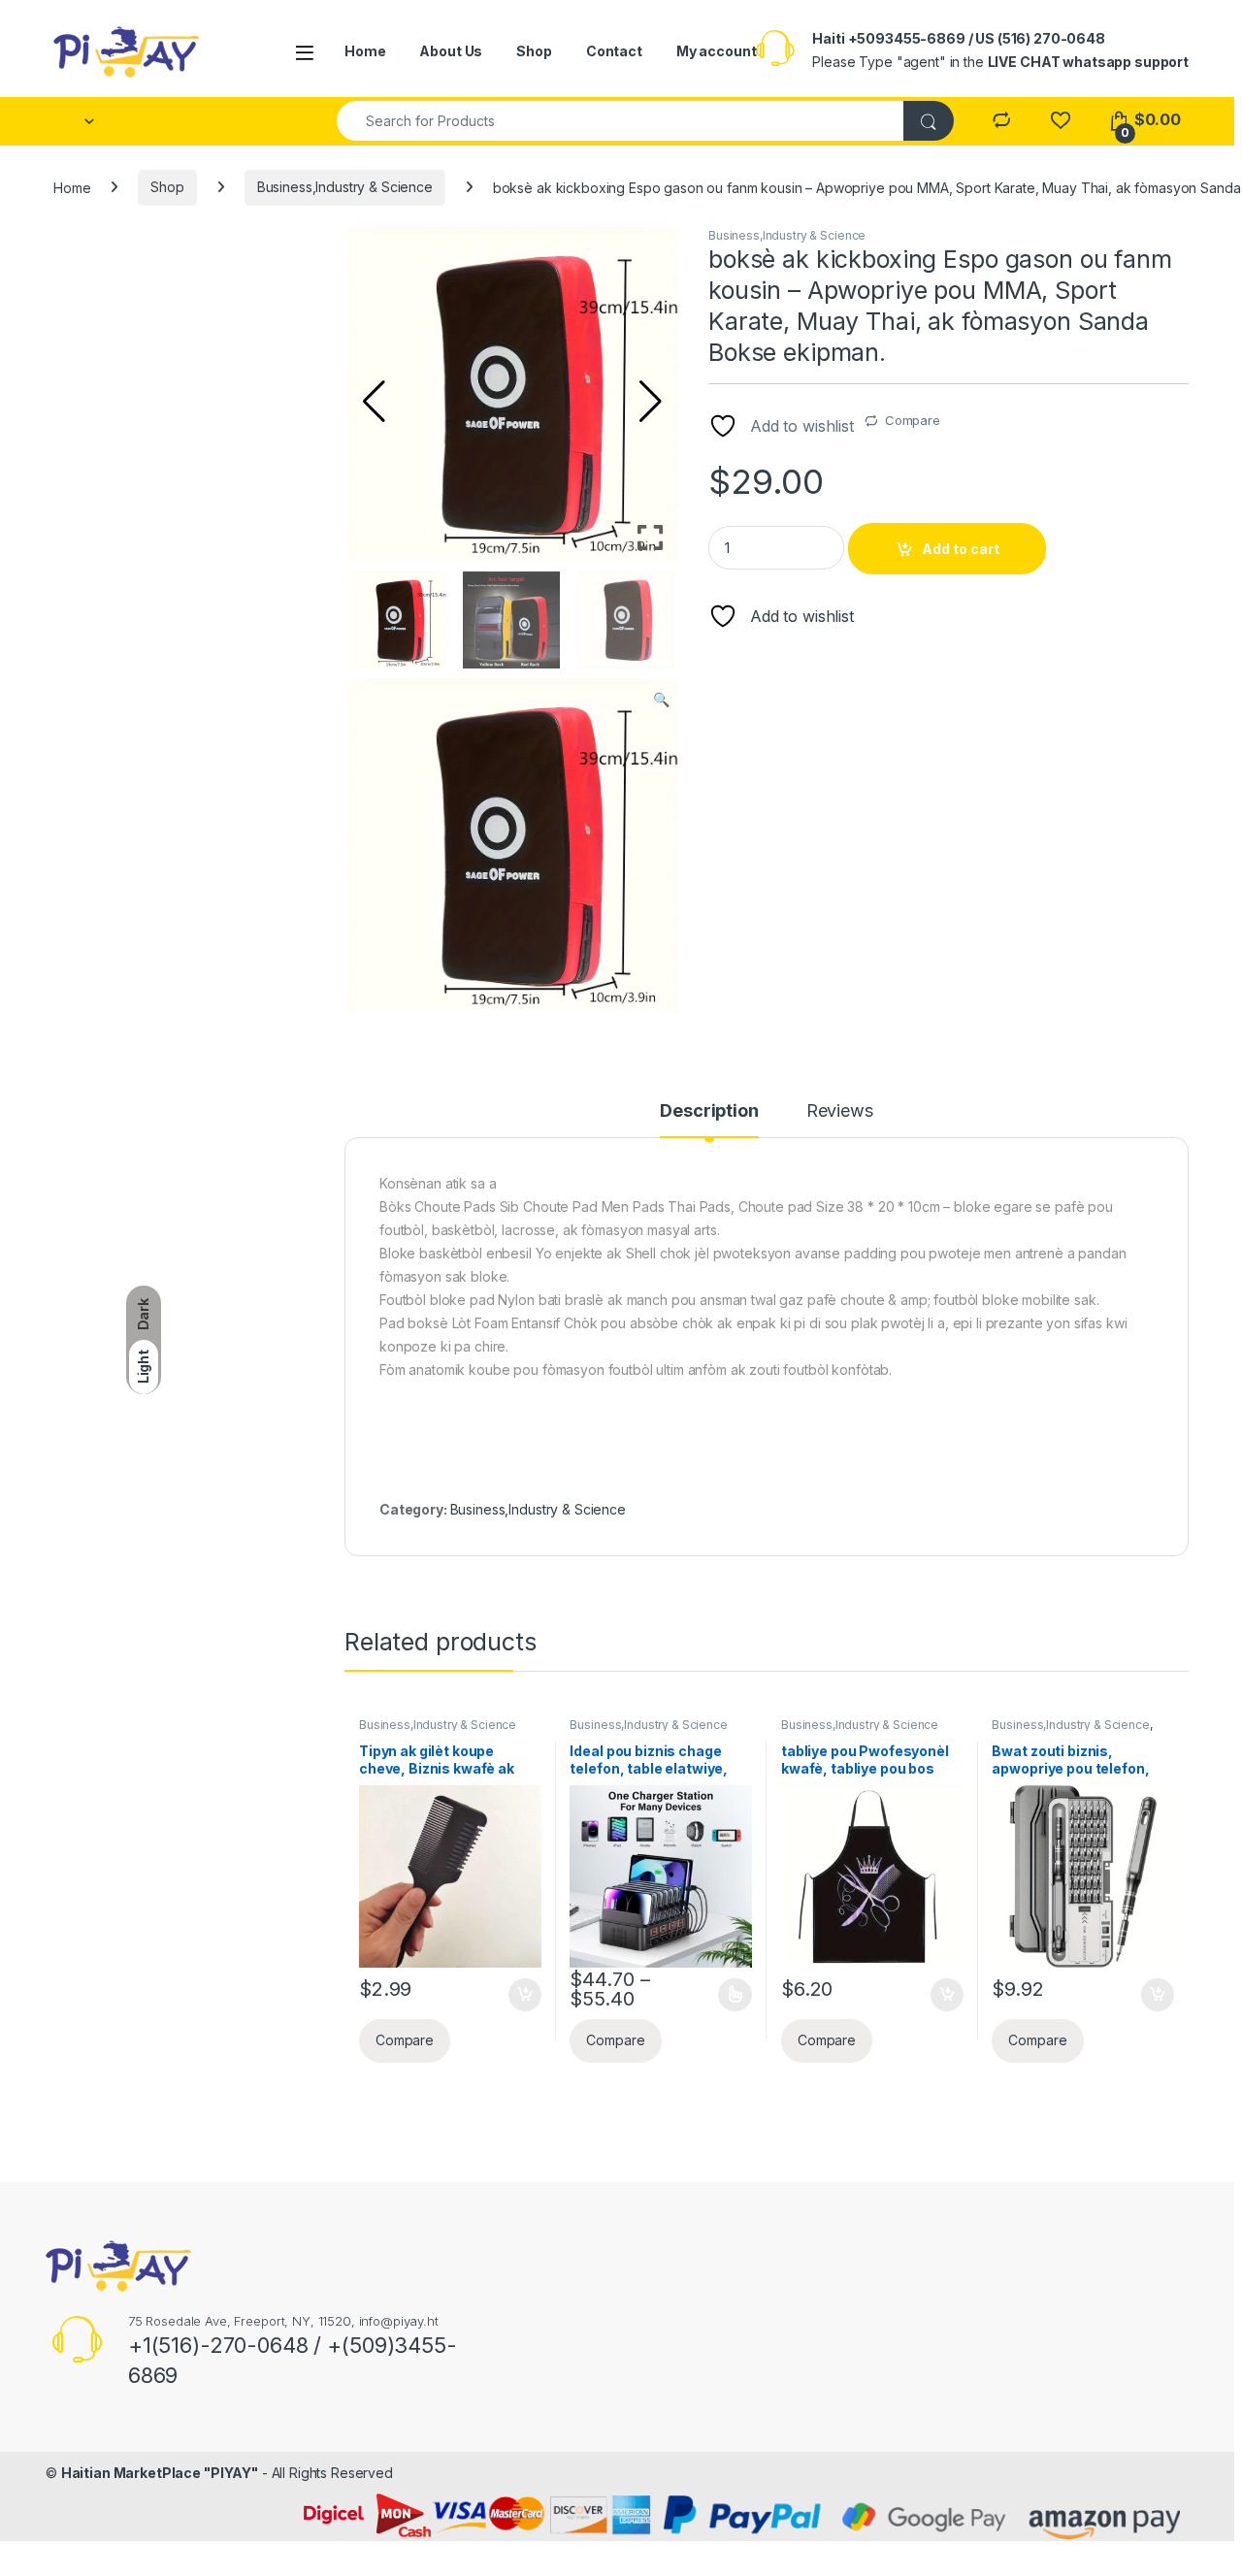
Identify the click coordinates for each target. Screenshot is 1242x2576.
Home (365, 51)
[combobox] (621, 121)
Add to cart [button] (525, 1995)
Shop (534, 51)
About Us (451, 51)
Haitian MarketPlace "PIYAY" (160, 2473)
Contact (614, 51)
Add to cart (961, 549)
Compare (913, 420)
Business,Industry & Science (345, 187)
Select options (729, 1995)
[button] (650, 402)
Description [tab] (709, 1111)
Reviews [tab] (840, 1111)
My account (717, 51)
